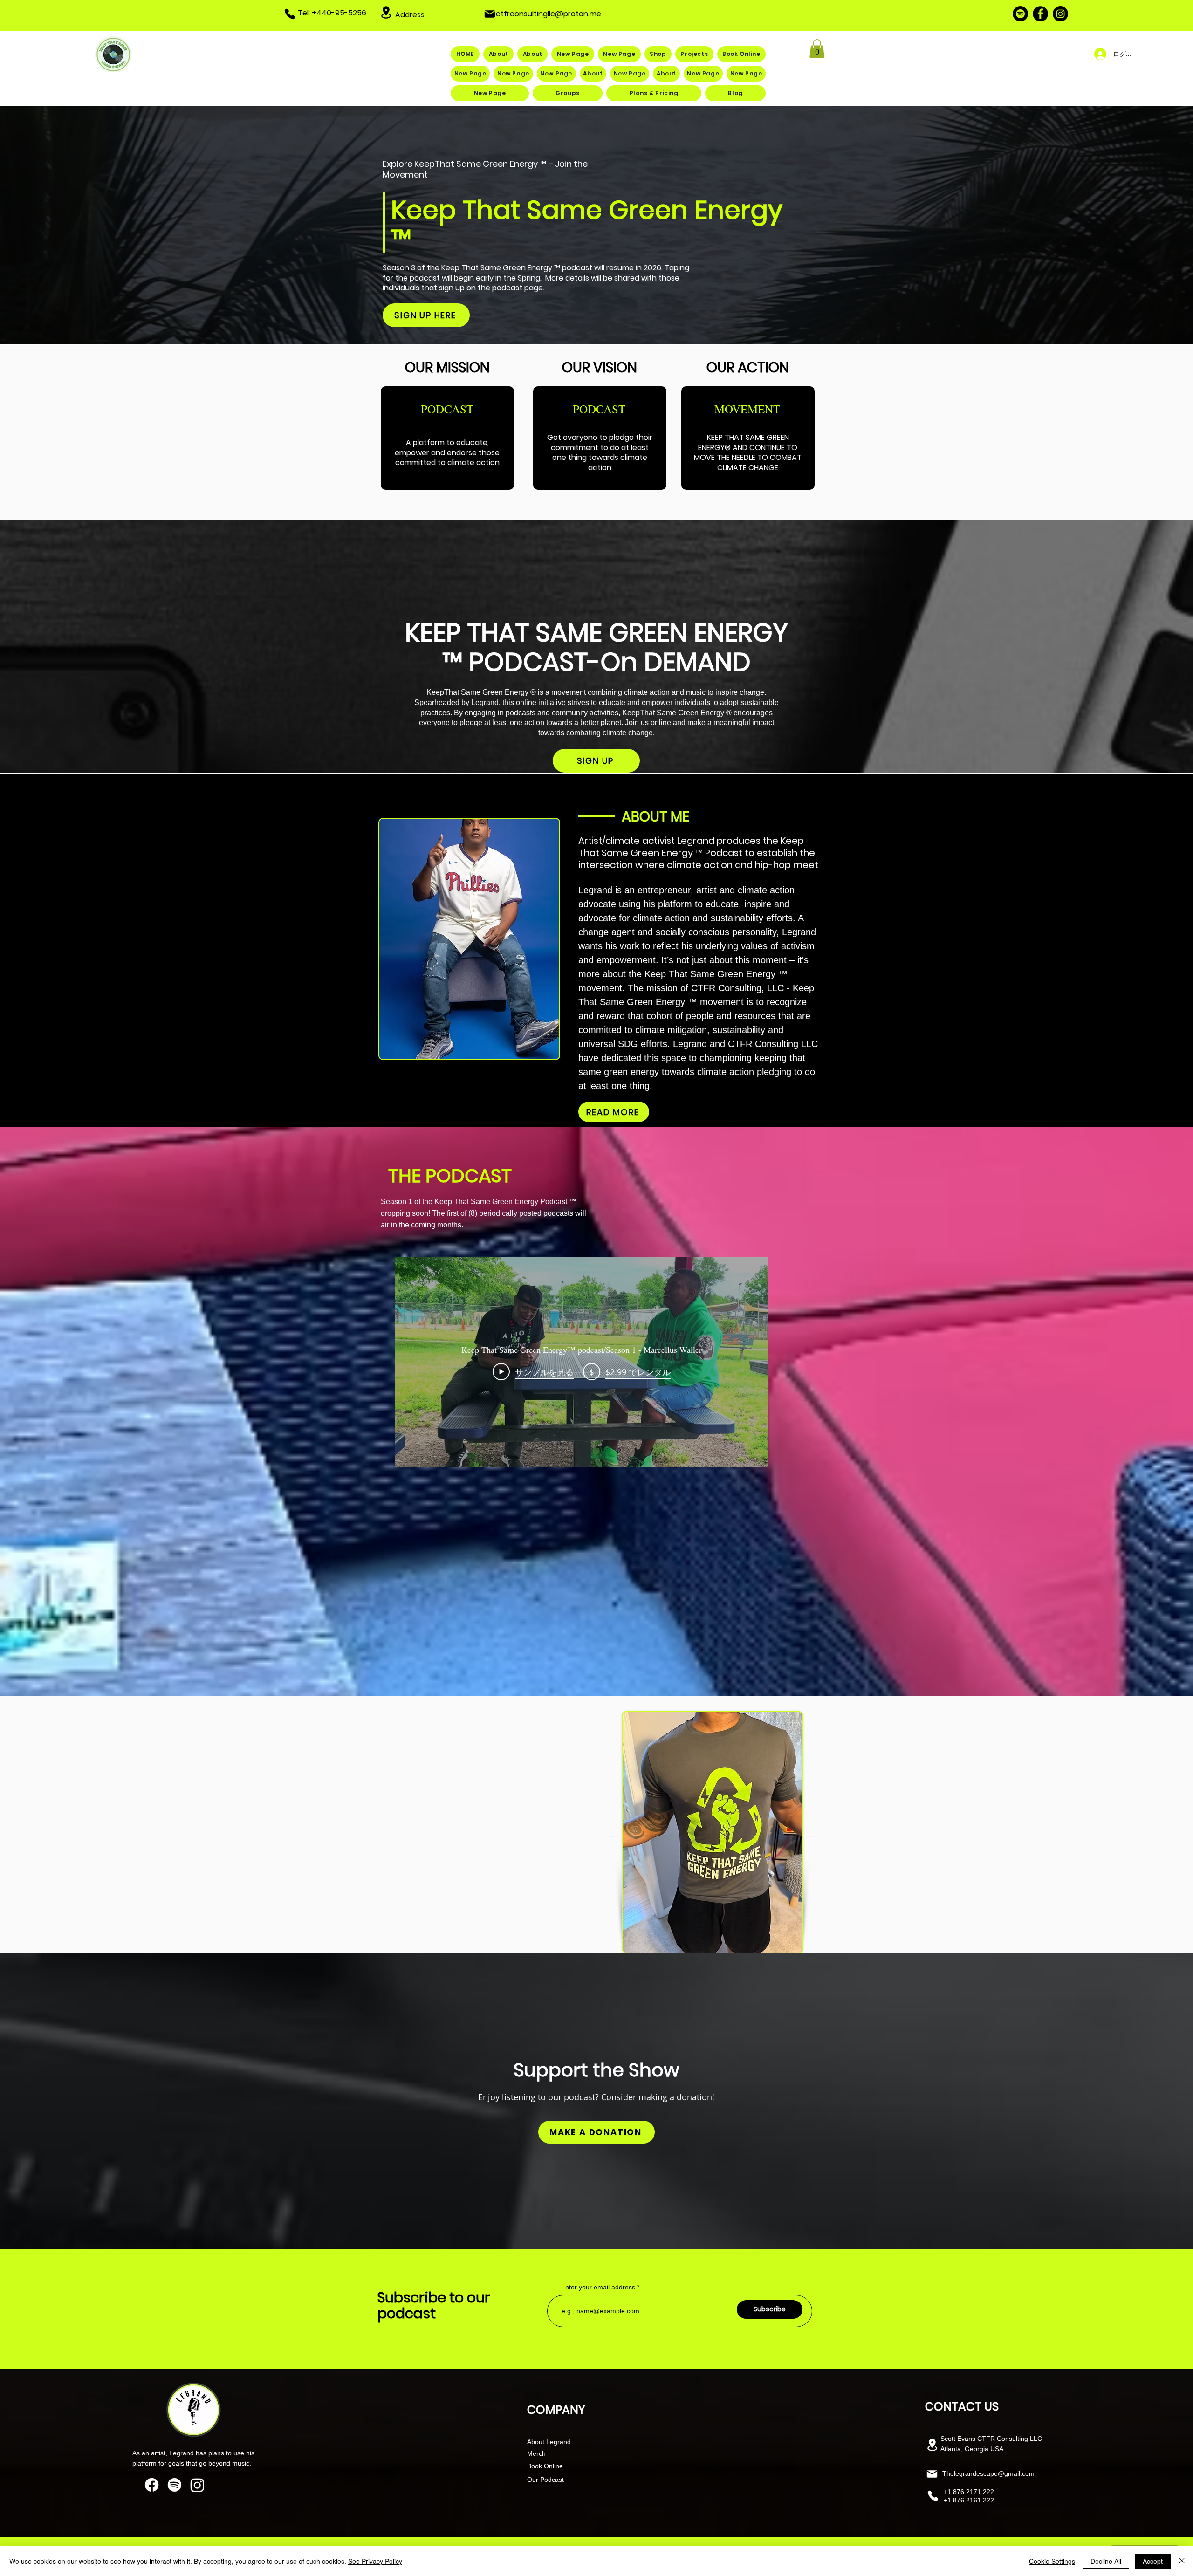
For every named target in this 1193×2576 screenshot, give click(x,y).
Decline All (1106, 2561)
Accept (1153, 2561)
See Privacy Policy (375, 2561)
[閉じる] (1182, 2561)
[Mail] (490, 14)
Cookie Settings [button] (1052, 2561)
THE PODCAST (450, 1176)
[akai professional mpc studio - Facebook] (152, 2485)
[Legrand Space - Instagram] (1060, 14)
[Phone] (290, 14)
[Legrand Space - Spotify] (1020, 14)
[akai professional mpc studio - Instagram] (197, 2485)
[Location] (386, 12)
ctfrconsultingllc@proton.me (549, 14)
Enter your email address (598, 2287)
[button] (817, 49)
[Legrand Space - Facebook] (1040, 14)
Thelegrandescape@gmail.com (988, 2473)
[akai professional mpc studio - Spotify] (175, 2485)
